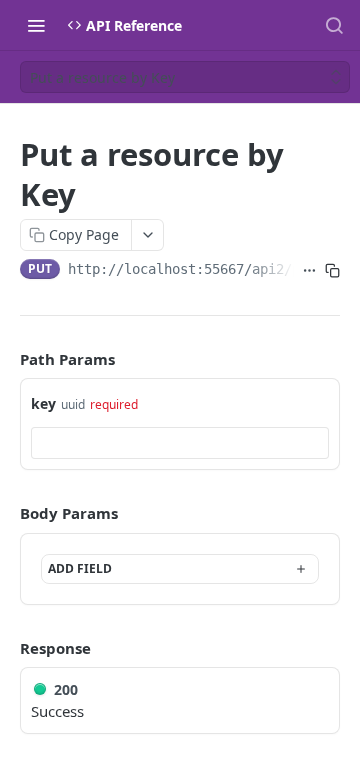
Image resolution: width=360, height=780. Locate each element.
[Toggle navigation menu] (36, 25)
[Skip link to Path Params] (6, 359)
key (43, 403)
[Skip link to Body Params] (6, 513)
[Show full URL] (309, 271)
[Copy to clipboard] (332, 271)
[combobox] (180, 443)
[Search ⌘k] (334, 25)
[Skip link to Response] (6, 648)
